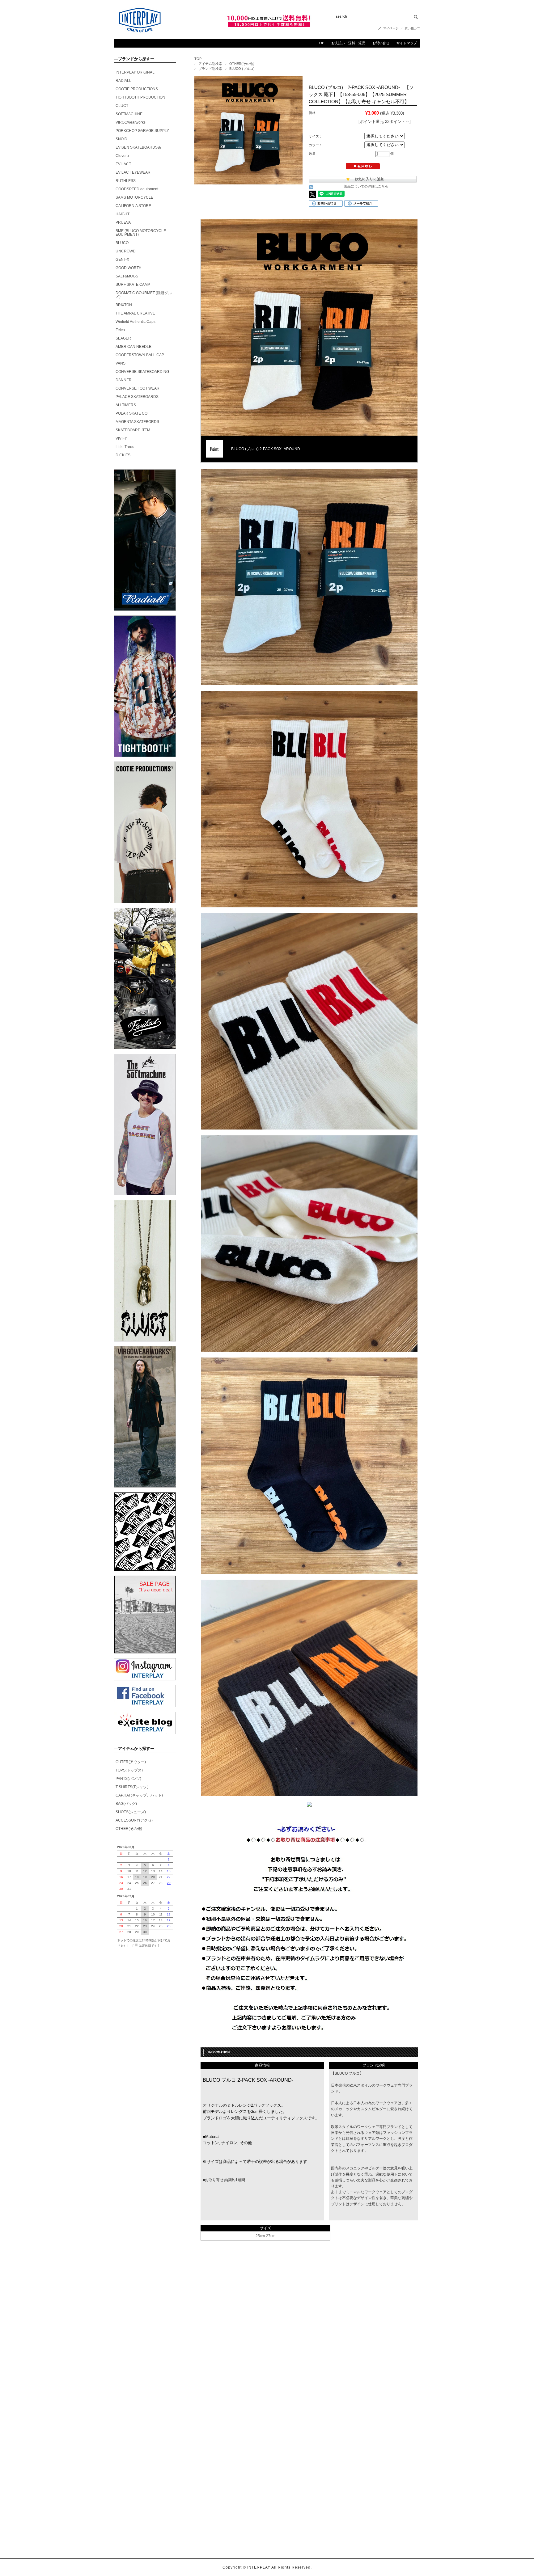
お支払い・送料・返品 (348, 43)
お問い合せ (381, 43)
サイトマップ (407, 43)
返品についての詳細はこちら (366, 186)
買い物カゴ (412, 28)
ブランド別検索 (210, 69)
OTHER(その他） (243, 64)
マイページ (391, 28)
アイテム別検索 (210, 64)
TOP (321, 43)
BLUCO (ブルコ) (242, 69)
